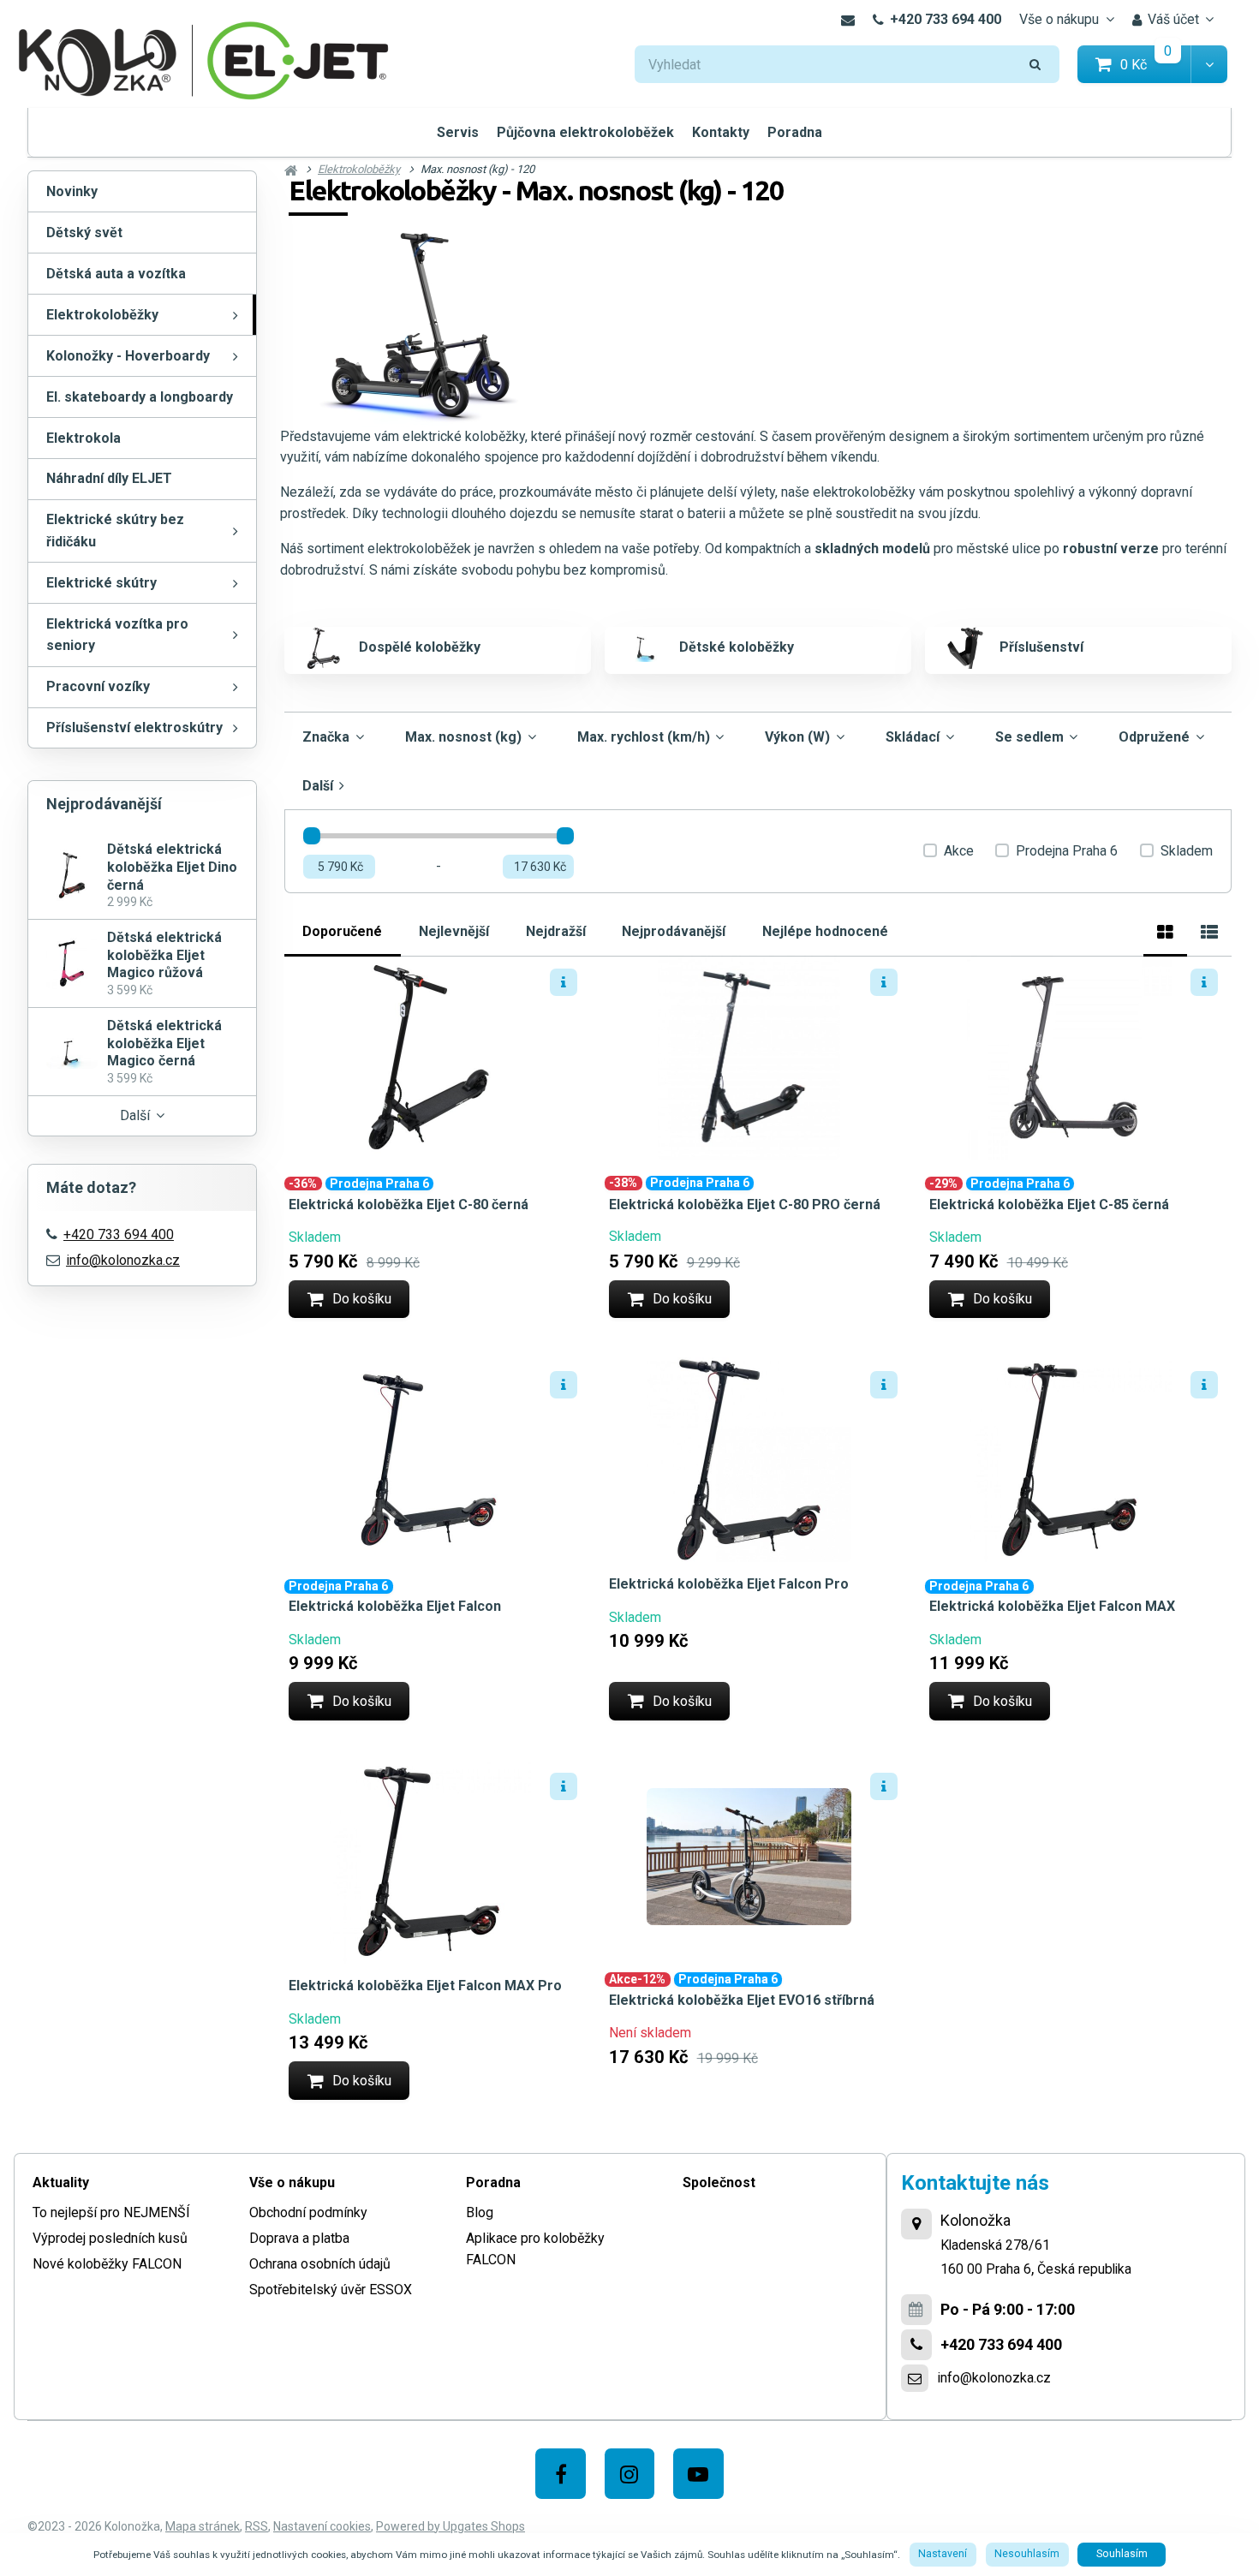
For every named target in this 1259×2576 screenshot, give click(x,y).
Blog (480, 2212)
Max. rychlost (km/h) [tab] (644, 737)
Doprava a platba (299, 2238)
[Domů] (204, 59)
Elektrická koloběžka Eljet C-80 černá (409, 1205)
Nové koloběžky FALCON (107, 2264)
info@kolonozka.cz (123, 1260)
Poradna (795, 132)
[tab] (1165, 930)
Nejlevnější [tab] (454, 931)
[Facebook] (561, 2474)
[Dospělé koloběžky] (324, 648)
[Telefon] (916, 2345)
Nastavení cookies (322, 2526)
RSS (257, 2526)
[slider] (312, 836)
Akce (959, 851)
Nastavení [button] (943, 2554)
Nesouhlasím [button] (1027, 2554)
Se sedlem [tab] (1029, 737)
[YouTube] (698, 2474)
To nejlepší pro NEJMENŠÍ (111, 2212)
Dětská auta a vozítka (116, 274)
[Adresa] (916, 2224)
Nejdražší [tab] (556, 931)
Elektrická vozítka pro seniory (117, 635)
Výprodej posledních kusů (110, 2238)
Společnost (719, 2182)
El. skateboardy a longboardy (140, 397)
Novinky (72, 191)
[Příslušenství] (964, 648)
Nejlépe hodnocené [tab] (825, 931)
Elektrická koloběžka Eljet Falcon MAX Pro (425, 1986)
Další (135, 1115)
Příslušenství (1041, 647)
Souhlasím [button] (1122, 2554)
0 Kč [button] (1156, 64)
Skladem (1187, 851)
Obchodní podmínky (308, 2212)
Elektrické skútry (101, 583)
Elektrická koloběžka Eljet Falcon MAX (1052, 1606)
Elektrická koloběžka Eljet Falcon (395, 1606)
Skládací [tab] (913, 737)
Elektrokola (84, 438)
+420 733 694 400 (946, 19)
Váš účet (1173, 19)
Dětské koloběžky (737, 647)
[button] (1209, 65)
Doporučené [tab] (342, 931)
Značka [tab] (326, 737)
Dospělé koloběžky (420, 647)
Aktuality (61, 2182)
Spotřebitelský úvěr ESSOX (331, 2290)
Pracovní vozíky (98, 686)
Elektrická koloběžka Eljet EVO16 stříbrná (742, 2000)
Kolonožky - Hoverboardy (128, 356)
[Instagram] (630, 2474)
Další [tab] (318, 786)
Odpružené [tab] (1154, 737)
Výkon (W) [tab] (797, 737)
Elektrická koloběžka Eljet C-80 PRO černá (745, 1205)
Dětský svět (84, 233)
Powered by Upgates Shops (450, 2526)
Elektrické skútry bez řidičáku (115, 531)
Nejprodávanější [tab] (674, 931)
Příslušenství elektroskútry (134, 727)
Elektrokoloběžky (102, 315)
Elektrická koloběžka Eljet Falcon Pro (729, 1584)
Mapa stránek (203, 2526)
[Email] (847, 20)
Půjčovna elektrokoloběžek (585, 132)
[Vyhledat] (1035, 65)
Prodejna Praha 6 (1067, 851)
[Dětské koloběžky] (644, 648)
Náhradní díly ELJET (109, 478)
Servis (458, 132)
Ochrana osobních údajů (320, 2264)
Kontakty (721, 132)
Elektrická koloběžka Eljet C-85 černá (1049, 1205)
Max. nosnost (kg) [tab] (463, 737)
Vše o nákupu (1059, 19)
